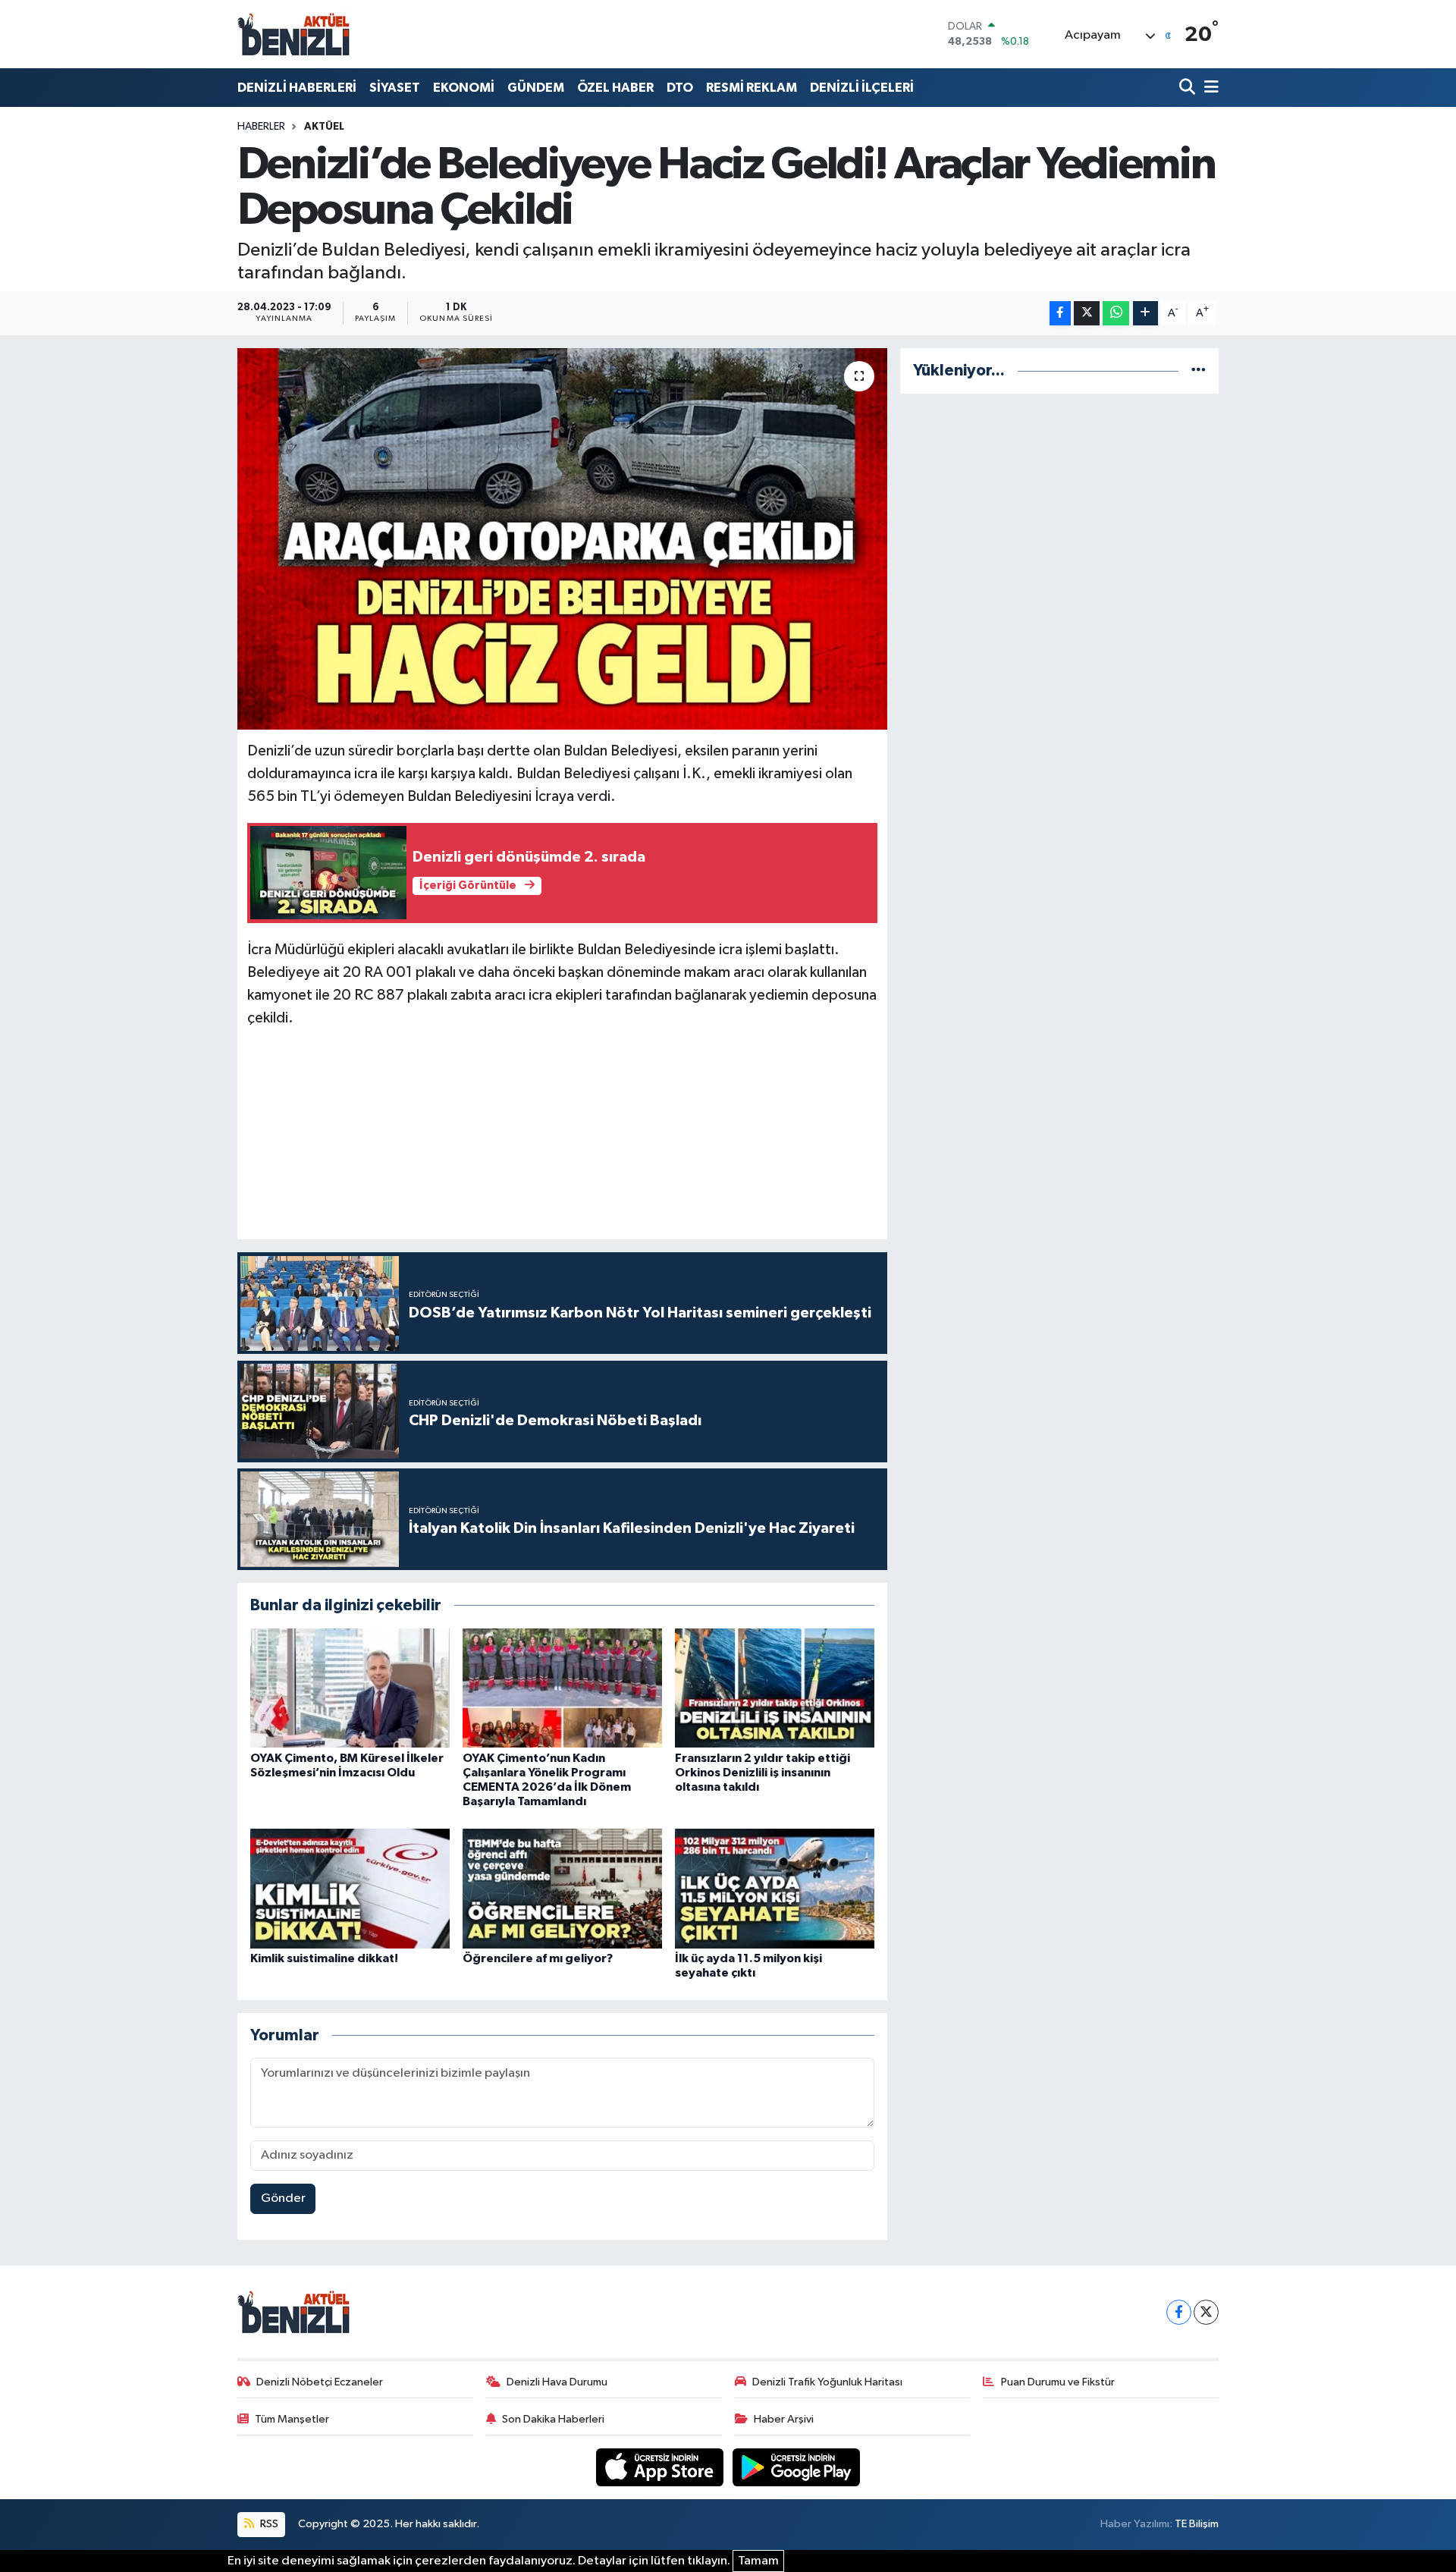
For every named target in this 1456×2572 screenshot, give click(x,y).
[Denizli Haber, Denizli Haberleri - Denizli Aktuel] (294, 34)
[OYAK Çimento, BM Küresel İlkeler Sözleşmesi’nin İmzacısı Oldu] (350, 1688)
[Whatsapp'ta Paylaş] (1116, 314)
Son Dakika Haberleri (553, 2419)
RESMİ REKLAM (752, 88)
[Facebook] (1179, 2312)
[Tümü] (1199, 371)
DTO (680, 88)
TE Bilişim (1197, 2524)
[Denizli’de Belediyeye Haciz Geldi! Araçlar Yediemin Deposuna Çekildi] (562, 539)
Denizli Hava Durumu (557, 2382)
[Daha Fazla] (1145, 314)
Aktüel (324, 127)
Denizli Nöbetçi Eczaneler (320, 2382)
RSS (268, 2524)
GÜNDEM (536, 88)
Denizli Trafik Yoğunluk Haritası (827, 2382)
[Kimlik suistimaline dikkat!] (350, 1888)
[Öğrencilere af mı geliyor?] (562, 1888)
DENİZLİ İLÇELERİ (862, 88)
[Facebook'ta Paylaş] (1060, 314)
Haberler (261, 127)
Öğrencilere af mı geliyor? (538, 1958)
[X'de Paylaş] (1087, 314)
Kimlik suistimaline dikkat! (324, 1958)
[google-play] (797, 2467)
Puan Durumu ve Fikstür (1058, 2382)
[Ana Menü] (1209, 88)
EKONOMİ (464, 88)
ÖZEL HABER (615, 88)
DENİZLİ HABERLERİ (297, 88)
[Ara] (1189, 88)
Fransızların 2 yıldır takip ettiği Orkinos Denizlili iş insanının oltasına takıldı (763, 1773)
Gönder (283, 2198)
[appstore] (661, 2467)
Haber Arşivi (784, 2419)
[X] (1206, 2312)
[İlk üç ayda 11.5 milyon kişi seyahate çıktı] (775, 1888)
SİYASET (395, 88)
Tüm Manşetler (292, 2419)
